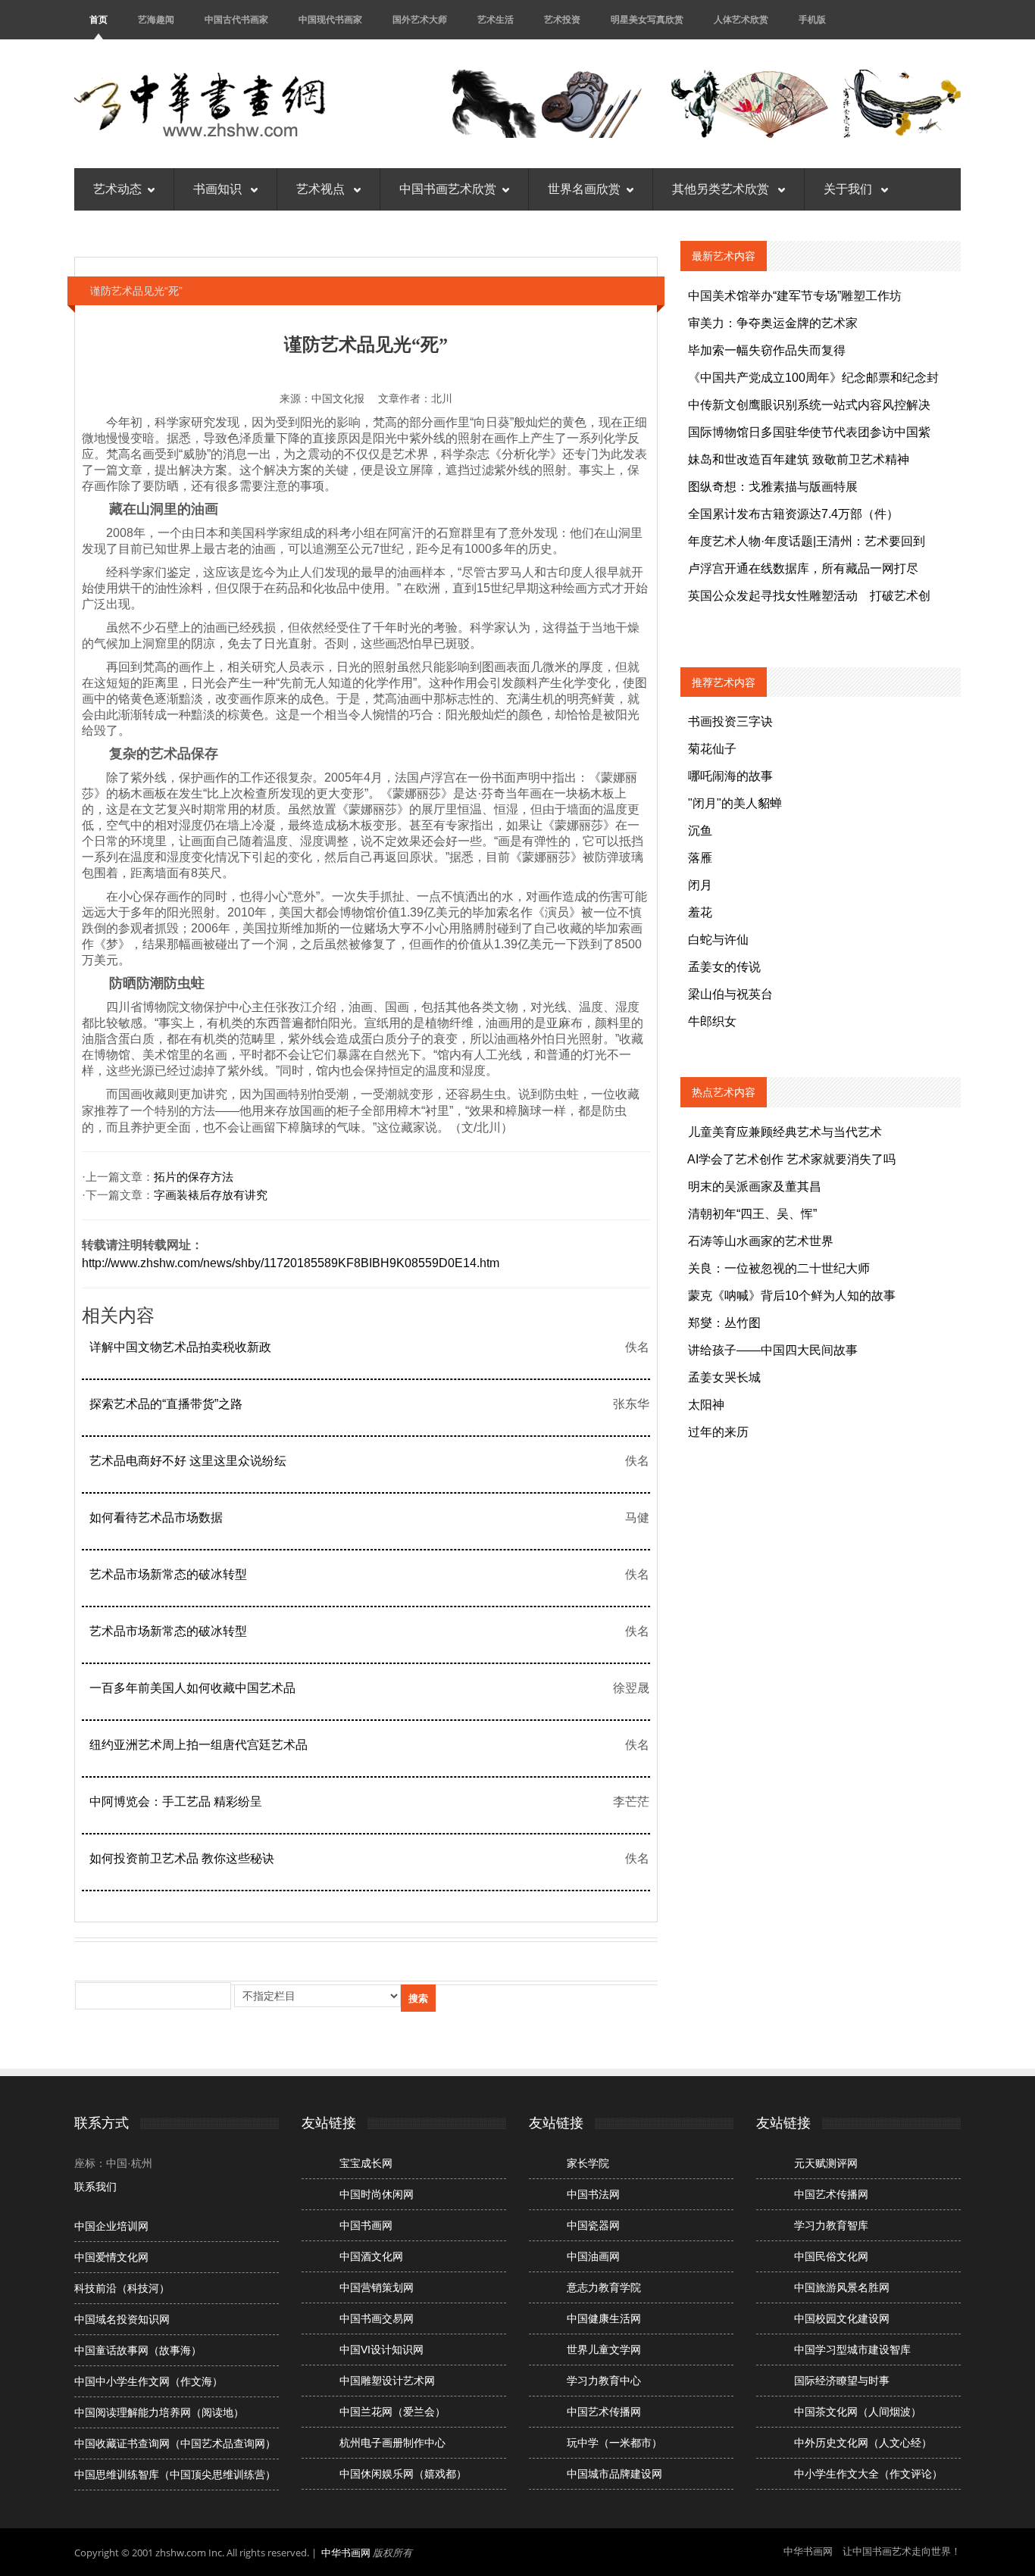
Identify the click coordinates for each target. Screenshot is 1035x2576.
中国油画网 (593, 2256)
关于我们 (849, 189)
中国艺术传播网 (604, 2412)
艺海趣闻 (156, 19)
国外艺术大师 (420, 19)
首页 (98, 19)
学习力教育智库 (831, 2225)
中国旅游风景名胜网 (842, 2287)
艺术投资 (562, 19)
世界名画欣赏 (584, 189)
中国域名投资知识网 (122, 2319)
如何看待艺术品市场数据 (156, 1517)
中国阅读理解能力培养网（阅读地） (159, 2412)
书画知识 (219, 189)
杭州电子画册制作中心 (392, 2443)
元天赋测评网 (826, 2163)
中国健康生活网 (604, 2318)
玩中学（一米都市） (614, 2443)
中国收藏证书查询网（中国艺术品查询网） (175, 2443)
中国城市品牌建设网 (614, 2474)
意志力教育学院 (604, 2287)
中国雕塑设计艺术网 (387, 2381)
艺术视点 (322, 189)
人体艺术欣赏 (741, 19)
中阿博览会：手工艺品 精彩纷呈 (176, 1802)
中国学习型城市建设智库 (852, 2350)
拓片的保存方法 (194, 1177)
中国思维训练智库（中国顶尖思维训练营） (175, 2475)
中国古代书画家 (236, 19)
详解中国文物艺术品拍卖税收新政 (180, 1347)
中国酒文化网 (371, 2256)
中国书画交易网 (377, 2318)
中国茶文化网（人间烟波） (858, 2412)
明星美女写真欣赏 (647, 19)
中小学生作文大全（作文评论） (868, 2474)
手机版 (812, 19)
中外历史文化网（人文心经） (863, 2443)
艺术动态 (117, 189)
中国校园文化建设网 (842, 2318)
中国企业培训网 (111, 2226)
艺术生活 (496, 19)
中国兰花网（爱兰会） (392, 2412)
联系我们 (95, 2187)
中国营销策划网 (377, 2287)
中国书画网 (366, 2225)
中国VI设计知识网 (381, 2350)
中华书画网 (346, 2553)
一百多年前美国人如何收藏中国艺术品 (192, 1688)
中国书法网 (593, 2194)
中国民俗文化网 (831, 2256)
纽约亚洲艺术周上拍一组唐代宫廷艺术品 (199, 1745)
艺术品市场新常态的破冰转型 (168, 1574)
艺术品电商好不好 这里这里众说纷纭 (188, 1461)
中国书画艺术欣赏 (448, 189)
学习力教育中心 (604, 2381)
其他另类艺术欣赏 (722, 189)
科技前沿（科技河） (122, 2288)
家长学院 (588, 2163)
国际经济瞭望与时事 (842, 2381)
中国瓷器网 (593, 2225)
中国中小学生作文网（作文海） (149, 2381)
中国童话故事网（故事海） (138, 2350)
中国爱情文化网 (111, 2257)
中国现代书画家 (330, 19)
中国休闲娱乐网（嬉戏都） (403, 2474)
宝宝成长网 (366, 2163)
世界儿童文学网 (604, 2350)
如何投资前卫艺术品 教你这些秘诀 (182, 1858)
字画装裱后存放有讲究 (211, 1195)
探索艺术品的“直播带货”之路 (166, 1404)
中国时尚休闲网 (377, 2194)
